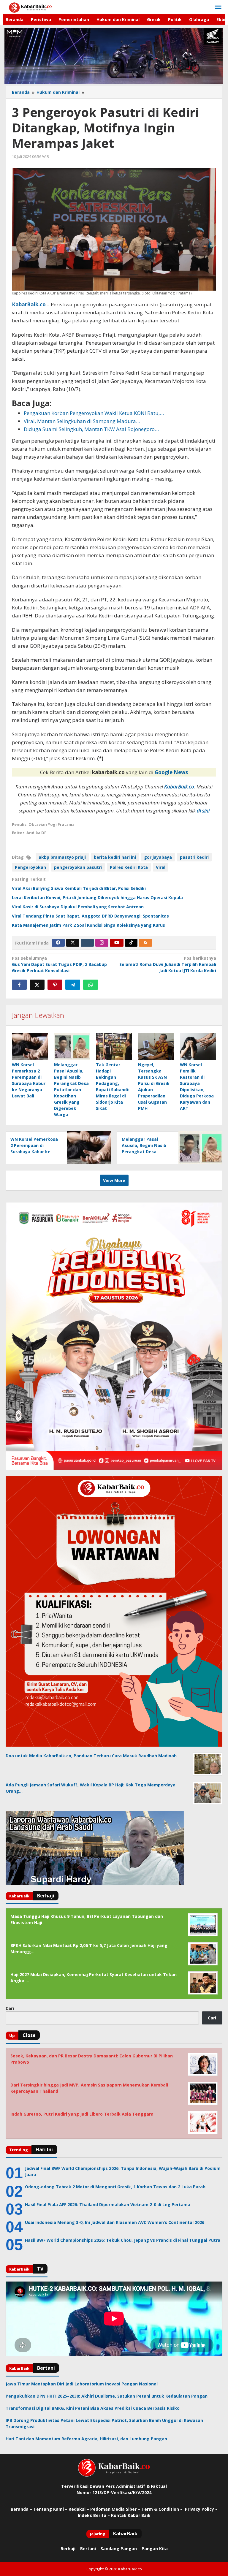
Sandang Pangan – (121, 2549)
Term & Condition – (163, 2509)
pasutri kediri (194, 857)
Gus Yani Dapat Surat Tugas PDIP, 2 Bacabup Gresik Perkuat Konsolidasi (59, 964)
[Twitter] (73, 943)
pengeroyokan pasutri (78, 867)
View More (114, 1180)
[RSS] (145, 943)
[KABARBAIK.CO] (30, 7)
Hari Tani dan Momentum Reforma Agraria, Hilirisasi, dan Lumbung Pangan (86, 2439)
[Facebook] (58, 943)
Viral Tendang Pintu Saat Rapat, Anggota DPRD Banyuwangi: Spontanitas (90, 916)
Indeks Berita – (94, 2515)
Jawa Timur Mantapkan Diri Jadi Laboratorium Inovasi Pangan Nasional (82, 2384)
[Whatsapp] (91, 985)
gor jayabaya (158, 857)
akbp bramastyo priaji (62, 857)
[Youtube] (117, 943)
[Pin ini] (55, 985)
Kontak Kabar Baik (131, 2515)
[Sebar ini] (19, 985)
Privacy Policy (199, 2509)
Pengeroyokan (30, 867)
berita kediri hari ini (115, 857)
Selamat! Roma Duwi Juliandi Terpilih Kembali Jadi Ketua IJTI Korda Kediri (168, 964)
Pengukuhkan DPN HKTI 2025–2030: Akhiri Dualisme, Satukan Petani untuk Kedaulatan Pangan (107, 2396)
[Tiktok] (131, 943)
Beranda (20, 2509)
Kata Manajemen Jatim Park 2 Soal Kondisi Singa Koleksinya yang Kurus (88, 925)
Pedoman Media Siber (113, 2509)
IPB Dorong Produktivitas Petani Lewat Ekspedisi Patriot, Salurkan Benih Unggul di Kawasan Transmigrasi (104, 2423)
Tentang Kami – (50, 2509)
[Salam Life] (87, 943)
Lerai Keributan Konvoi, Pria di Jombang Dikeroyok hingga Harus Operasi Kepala (97, 898)
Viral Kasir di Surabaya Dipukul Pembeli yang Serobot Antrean (78, 907)
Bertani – (90, 2549)
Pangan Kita (155, 2549)
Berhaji (68, 2549)
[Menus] (218, 7)
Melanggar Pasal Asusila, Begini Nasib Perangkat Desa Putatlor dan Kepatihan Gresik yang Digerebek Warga (71, 1090)
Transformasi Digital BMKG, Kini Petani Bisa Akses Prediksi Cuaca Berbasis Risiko (93, 2408)
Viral (161, 867)
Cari (10, 2008)
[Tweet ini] (37, 985)
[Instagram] (102, 943)
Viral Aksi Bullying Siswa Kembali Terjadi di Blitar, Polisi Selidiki (79, 888)
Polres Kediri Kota (129, 867)
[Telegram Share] (73, 985)
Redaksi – (79, 2509)
